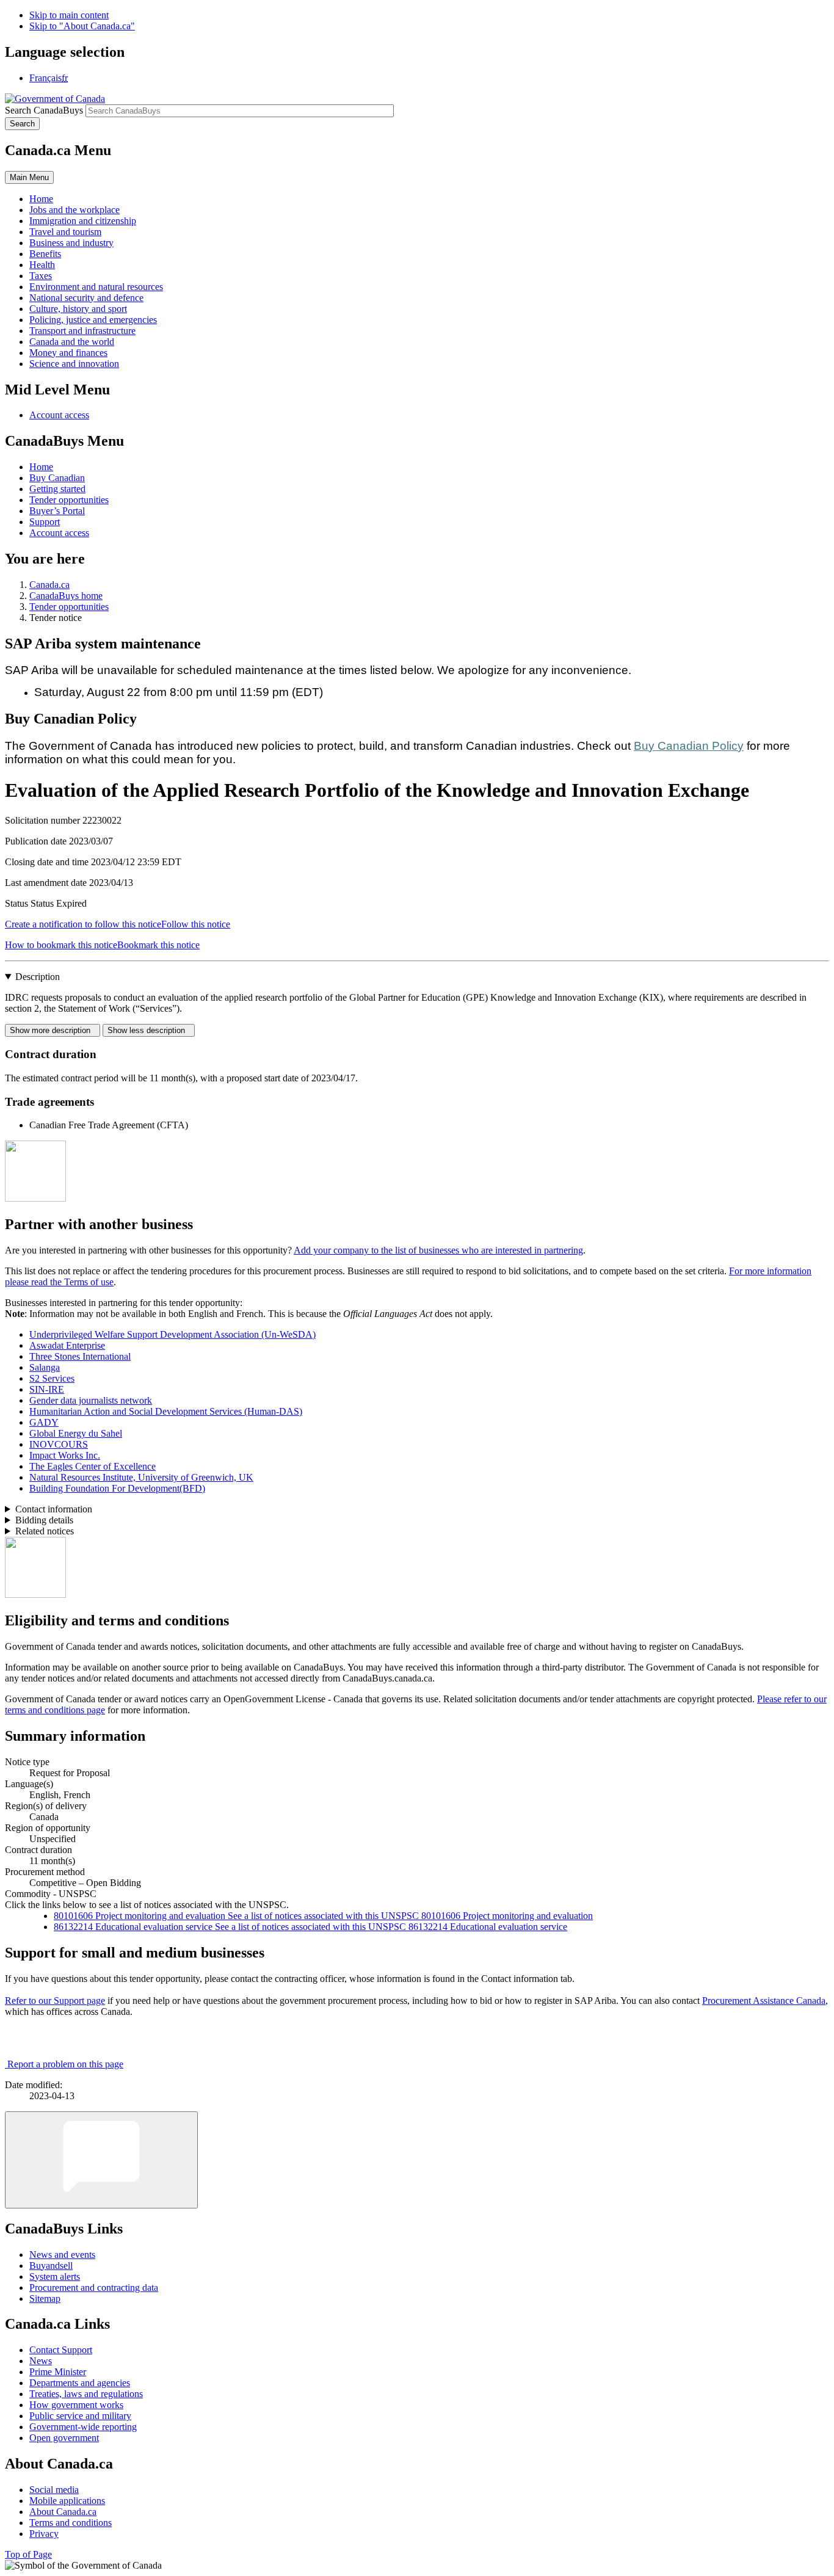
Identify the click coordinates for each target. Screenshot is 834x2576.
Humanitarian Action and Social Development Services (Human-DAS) (166, 1411)
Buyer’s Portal (57, 511)
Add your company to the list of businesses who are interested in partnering (438, 1250)
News (41, 2361)
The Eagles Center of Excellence (92, 1466)
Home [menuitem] (41, 199)
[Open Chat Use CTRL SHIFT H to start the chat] (101, 2160)
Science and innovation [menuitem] (74, 364)
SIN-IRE (47, 1389)
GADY (44, 1422)
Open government (64, 2438)
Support (45, 522)
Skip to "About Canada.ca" (82, 26)
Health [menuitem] (42, 265)
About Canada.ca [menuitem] (63, 2512)
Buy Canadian (57, 478)
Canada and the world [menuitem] (72, 342)
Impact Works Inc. (65, 1455)
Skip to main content (69, 15)
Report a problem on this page (65, 2064)
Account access (59, 415)
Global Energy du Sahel (76, 1433)
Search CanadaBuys (44, 110)
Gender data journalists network (91, 1400)
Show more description (53, 1030)
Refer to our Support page (55, 2001)
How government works (76, 2405)
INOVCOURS (59, 1444)
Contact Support (61, 2350)
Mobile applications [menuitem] (67, 2501)
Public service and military (80, 2416)
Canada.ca (49, 585)
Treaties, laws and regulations (86, 2394)
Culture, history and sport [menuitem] (78, 309)
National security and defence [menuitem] (86, 298)
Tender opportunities (69, 500)
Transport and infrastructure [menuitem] (82, 331)
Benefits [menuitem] (45, 254)
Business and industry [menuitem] (71, 243)
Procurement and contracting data (94, 2288)
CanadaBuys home (66, 596)
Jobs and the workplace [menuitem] (74, 210)
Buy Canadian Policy (689, 746)
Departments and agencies (80, 2383)
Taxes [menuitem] (41, 276)
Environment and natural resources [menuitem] (96, 287)
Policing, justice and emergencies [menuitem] (93, 320)
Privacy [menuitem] (44, 2534)
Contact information (54, 1509)
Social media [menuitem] (54, 2490)
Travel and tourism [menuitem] (65, 232)
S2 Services (52, 1378)
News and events (62, 2255)
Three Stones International (80, 1356)
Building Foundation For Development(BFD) (117, 1488)
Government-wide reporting (83, 2427)
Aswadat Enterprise (67, 1345)
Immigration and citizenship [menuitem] (83, 221)
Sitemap (45, 2298)
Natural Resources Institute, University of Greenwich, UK (141, 1477)
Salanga (45, 1367)
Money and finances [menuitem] (68, 353)
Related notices (45, 1531)
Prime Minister (58, 2372)
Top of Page (28, 2554)
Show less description (149, 1030)
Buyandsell (51, 2266)
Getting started (57, 489)
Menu (29, 177)
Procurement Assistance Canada (764, 2001)
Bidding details (44, 1520)
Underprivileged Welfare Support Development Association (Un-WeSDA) (172, 1334)
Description (38, 977)
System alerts (55, 2277)
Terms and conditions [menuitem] (71, 2523)
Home (41, 467)
